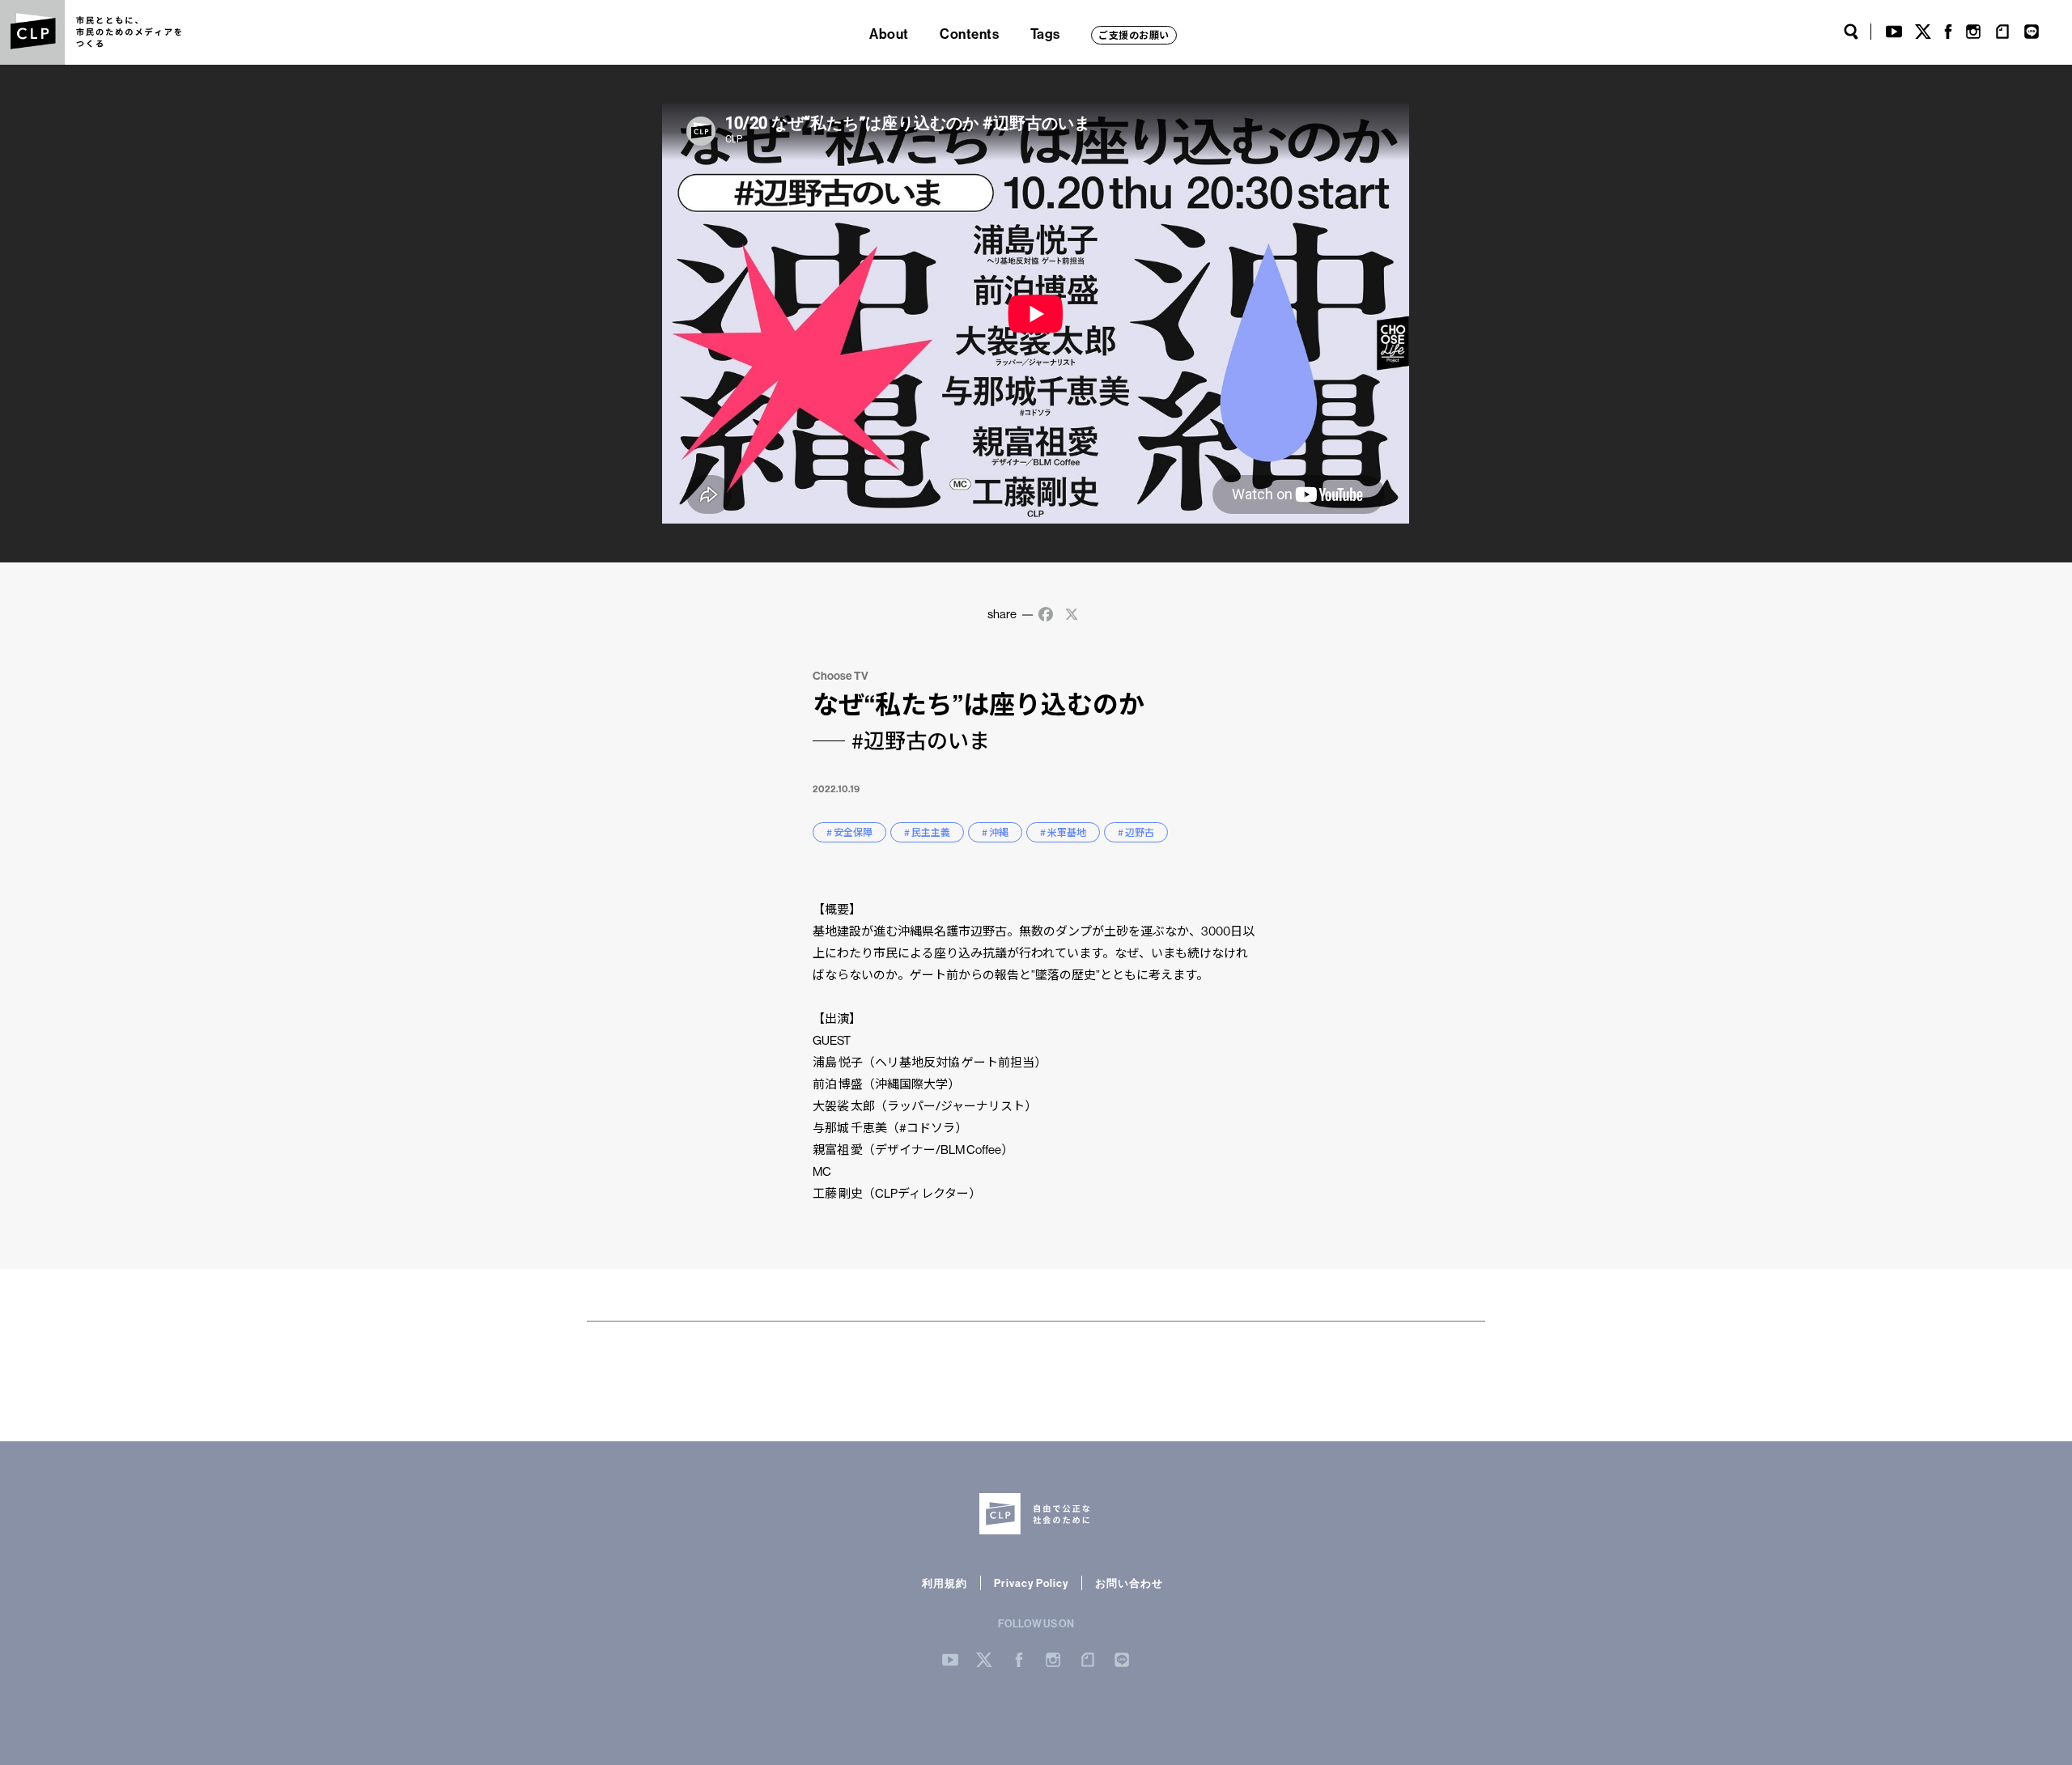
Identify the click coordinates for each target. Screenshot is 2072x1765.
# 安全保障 (849, 832)
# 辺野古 (1136, 832)
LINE (2032, 32)
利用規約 (945, 1583)
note (2002, 32)
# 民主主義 (927, 832)
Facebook (1948, 32)
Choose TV (841, 676)
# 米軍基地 (1063, 832)
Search (1851, 32)
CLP (32, 32)
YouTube (1894, 32)
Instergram (1053, 1660)
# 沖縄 (995, 832)
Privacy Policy (1031, 1583)
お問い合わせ (1129, 1583)
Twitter (1923, 32)
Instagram (1973, 32)
